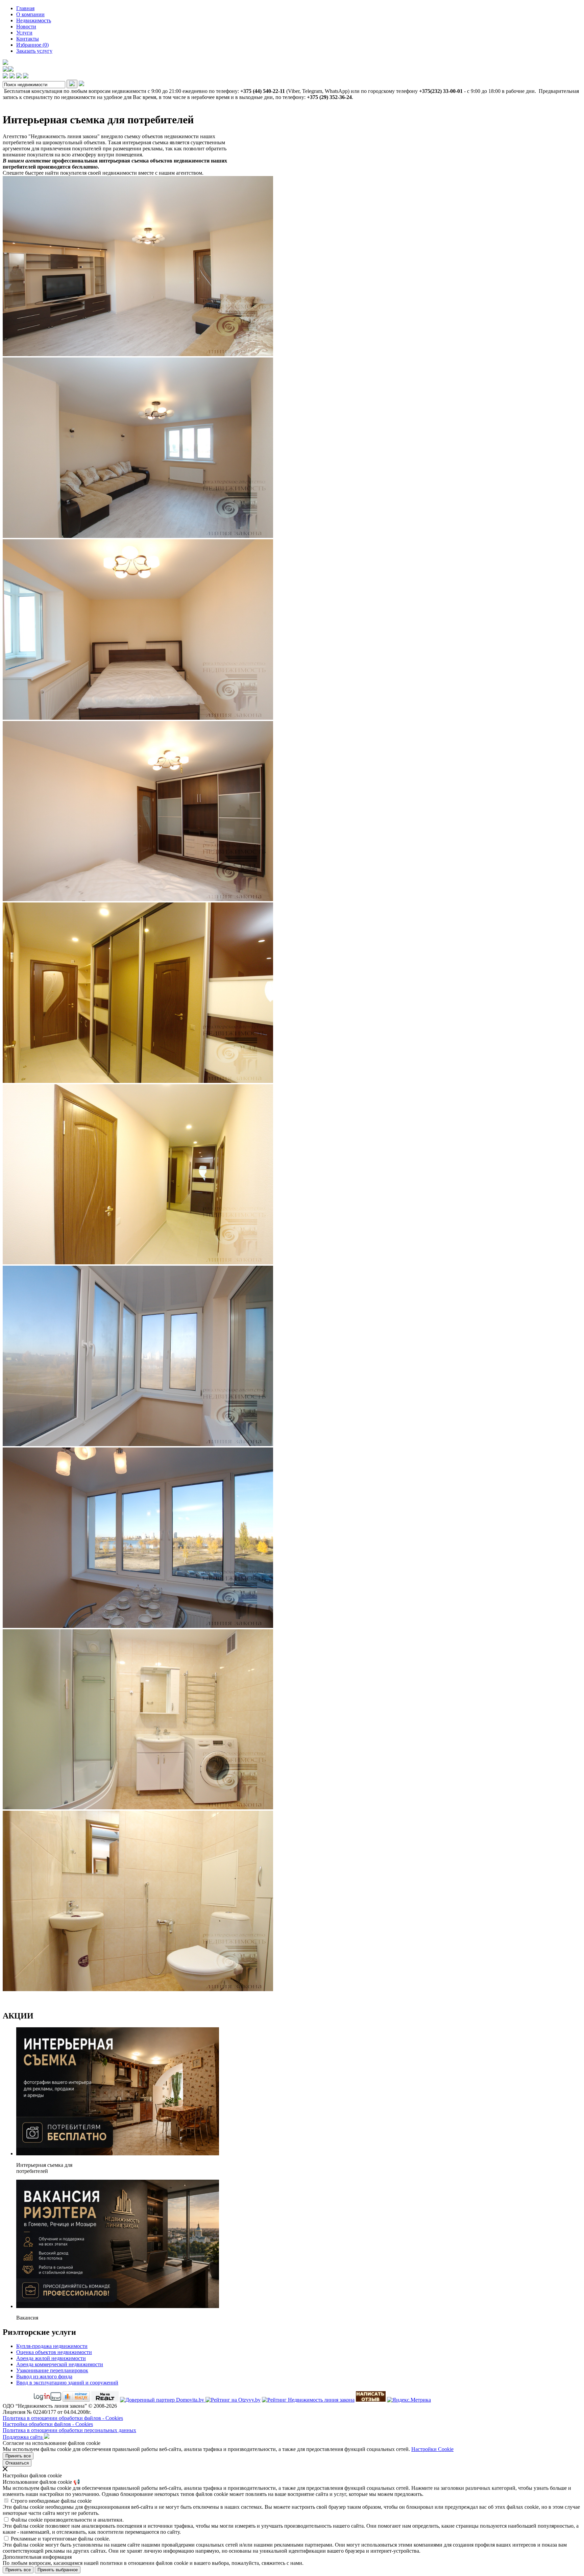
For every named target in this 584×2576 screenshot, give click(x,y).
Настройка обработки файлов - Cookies (48, 2424)
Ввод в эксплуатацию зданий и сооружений (67, 2383)
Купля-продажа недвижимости (52, 2346)
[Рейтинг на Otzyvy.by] (233, 2400)
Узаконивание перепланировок (52, 2370)
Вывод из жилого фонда (44, 2376)
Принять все (18, 2456)
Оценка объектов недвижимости (54, 2352)
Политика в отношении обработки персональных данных (69, 2430)
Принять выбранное (58, 2570)
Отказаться (17, 2463)
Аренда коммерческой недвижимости (60, 2364)
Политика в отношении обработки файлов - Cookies (63, 2418)
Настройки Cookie (432, 2449)
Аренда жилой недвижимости (51, 2358)
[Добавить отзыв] (371, 2400)
